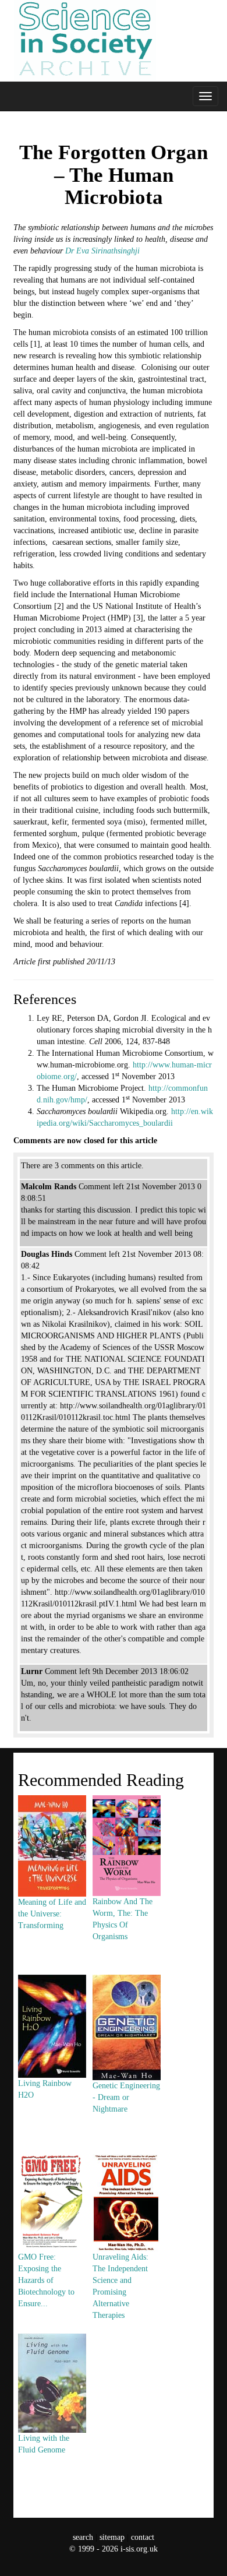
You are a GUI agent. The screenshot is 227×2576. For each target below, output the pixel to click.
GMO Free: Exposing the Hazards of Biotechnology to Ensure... (46, 2280)
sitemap (112, 2537)
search (83, 2537)
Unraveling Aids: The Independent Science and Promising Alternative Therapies (120, 2286)
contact (143, 2537)
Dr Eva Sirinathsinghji (102, 251)
